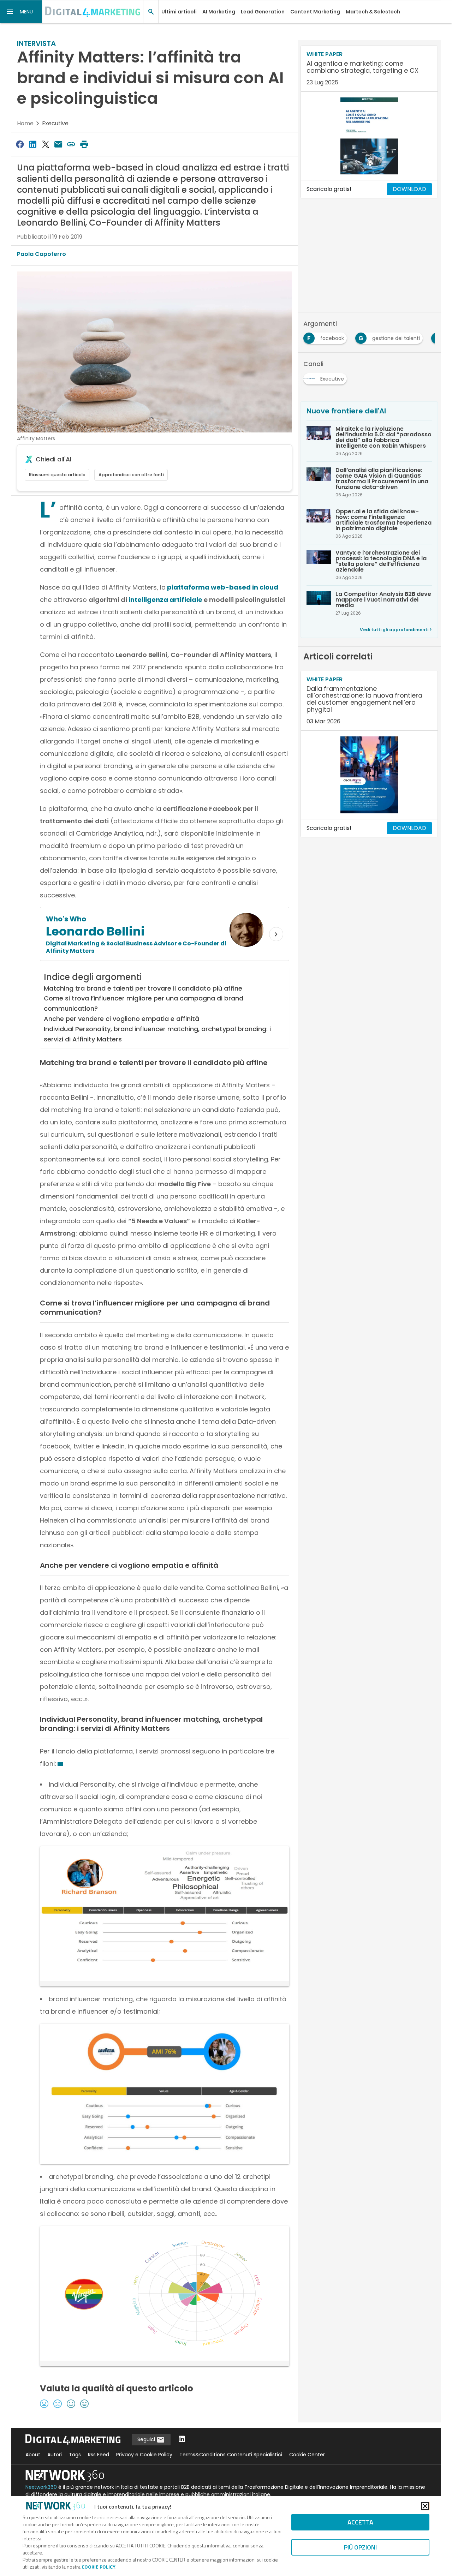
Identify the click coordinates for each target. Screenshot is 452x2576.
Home (25, 123)
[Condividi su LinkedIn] (32, 144)
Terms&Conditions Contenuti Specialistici (231, 2455)
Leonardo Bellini (95, 931)
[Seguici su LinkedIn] (182, 2440)
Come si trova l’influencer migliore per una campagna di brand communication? (144, 1003)
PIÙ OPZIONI (360, 2547)
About (33, 2455)
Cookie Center (307, 2455)
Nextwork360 (41, 2487)
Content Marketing (315, 12)
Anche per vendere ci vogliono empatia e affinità (121, 1019)
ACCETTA (360, 2522)
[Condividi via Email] (58, 144)
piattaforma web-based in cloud (222, 587)
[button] (21, 12)
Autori (55, 2455)
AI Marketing (219, 12)
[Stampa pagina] (84, 144)
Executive (55, 123)
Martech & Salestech (373, 12)
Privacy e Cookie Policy (144, 2455)
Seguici (147, 2439)
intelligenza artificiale (165, 600)
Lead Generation (263, 12)
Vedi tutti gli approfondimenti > (396, 630)
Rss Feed (99, 2455)
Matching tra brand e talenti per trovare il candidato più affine (143, 988)
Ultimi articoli (179, 12)
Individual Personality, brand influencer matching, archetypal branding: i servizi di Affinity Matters (157, 1034)
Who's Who (66, 919)
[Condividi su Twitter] (46, 144)
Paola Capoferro (41, 254)
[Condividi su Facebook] (20, 144)
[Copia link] (71, 144)
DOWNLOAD (409, 189)
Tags (75, 2455)
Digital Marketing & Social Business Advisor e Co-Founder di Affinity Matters (136, 947)
